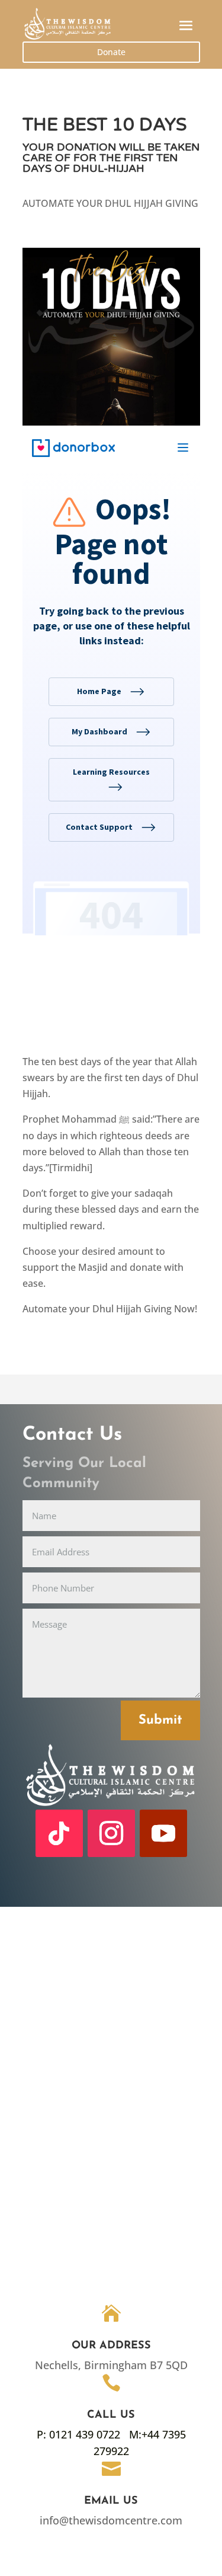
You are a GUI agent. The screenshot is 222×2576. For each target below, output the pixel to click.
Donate (111, 52)
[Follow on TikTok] (59, 1833)
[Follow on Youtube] (163, 1833)
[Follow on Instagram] (111, 1833)
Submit (160, 1720)
